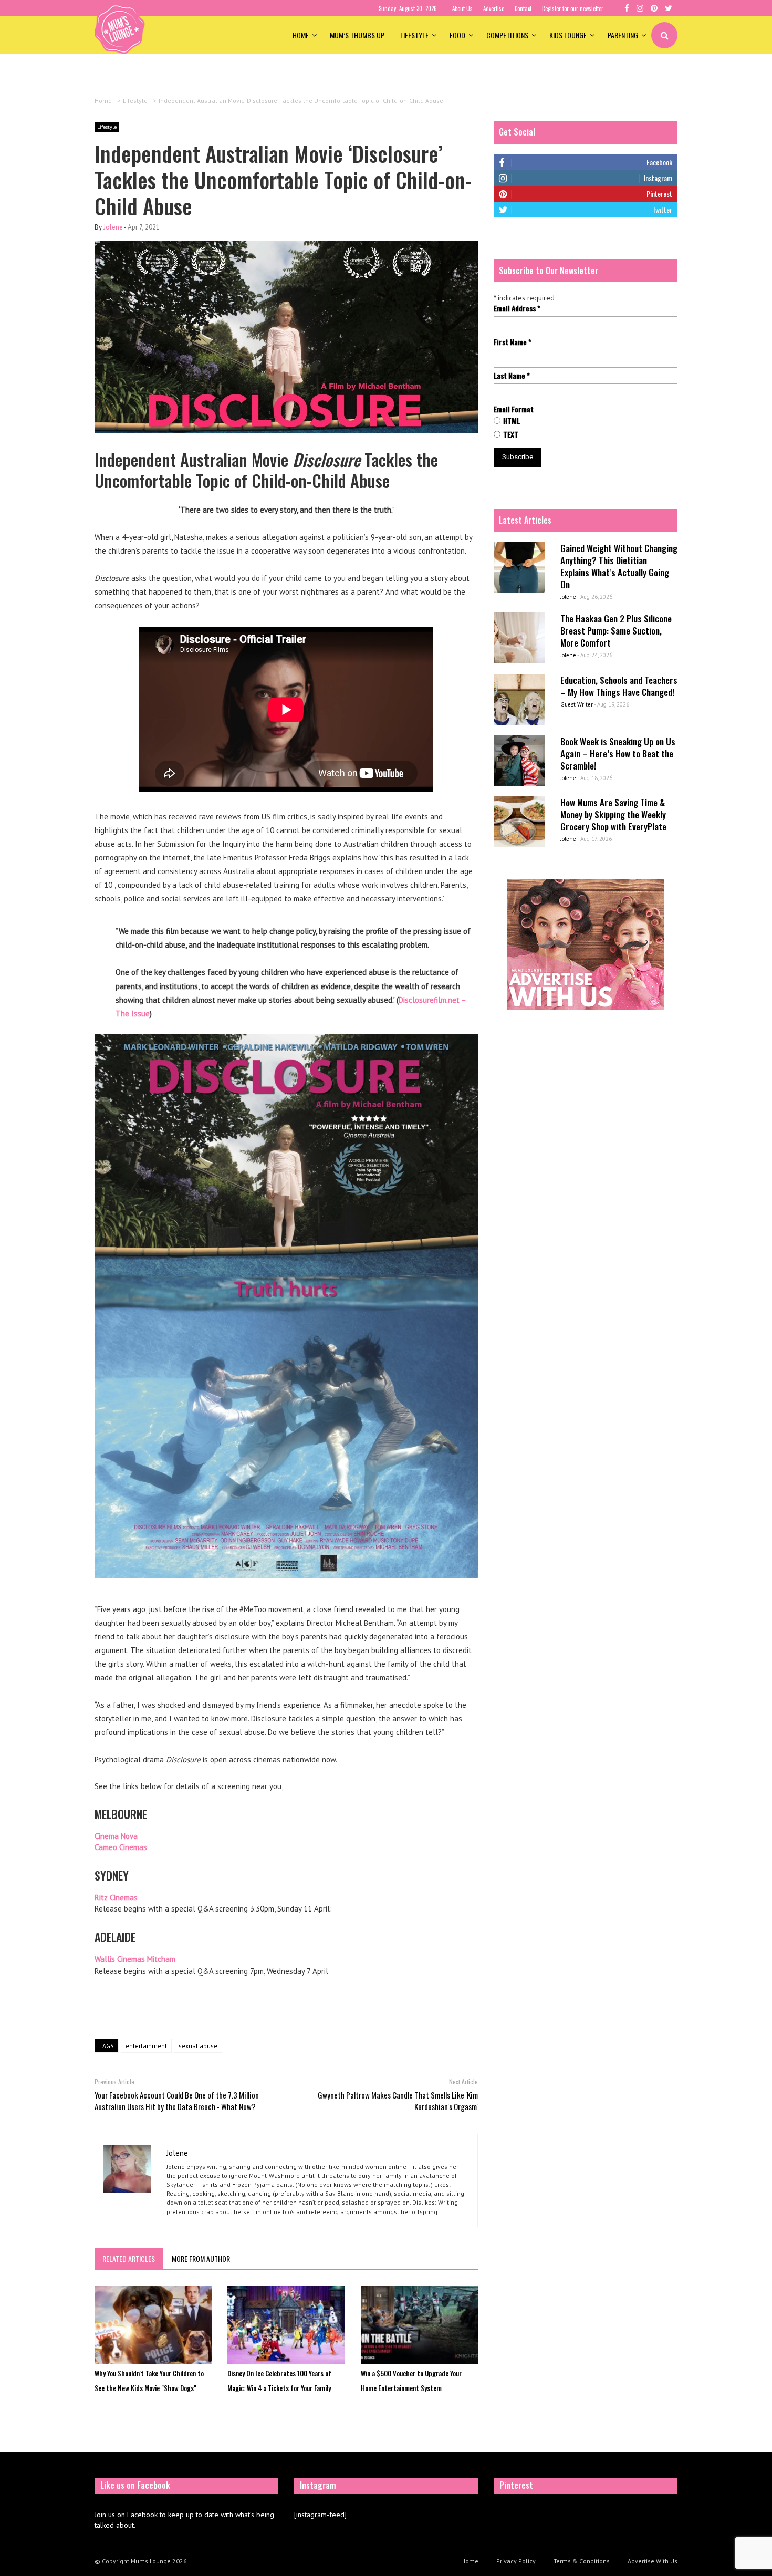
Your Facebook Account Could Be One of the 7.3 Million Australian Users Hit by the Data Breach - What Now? (177, 2101)
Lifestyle (414, 35)
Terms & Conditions (582, 2561)
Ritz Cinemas (116, 1898)
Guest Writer (577, 704)
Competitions (507, 35)
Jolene (113, 227)
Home (301, 35)
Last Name (512, 376)
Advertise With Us (653, 2561)
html (512, 421)
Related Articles (129, 2258)
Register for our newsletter (573, 8)
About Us (462, 8)
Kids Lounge (568, 35)
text (511, 434)
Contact (523, 8)
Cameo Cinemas (121, 1847)
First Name (513, 342)
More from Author (201, 2258)
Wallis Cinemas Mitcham (135, 1959)
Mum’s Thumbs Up (357, 35)
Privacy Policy (516, 2561)
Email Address (517, 308)
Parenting (623, 35)
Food (457, 35)
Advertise (494, 8)
